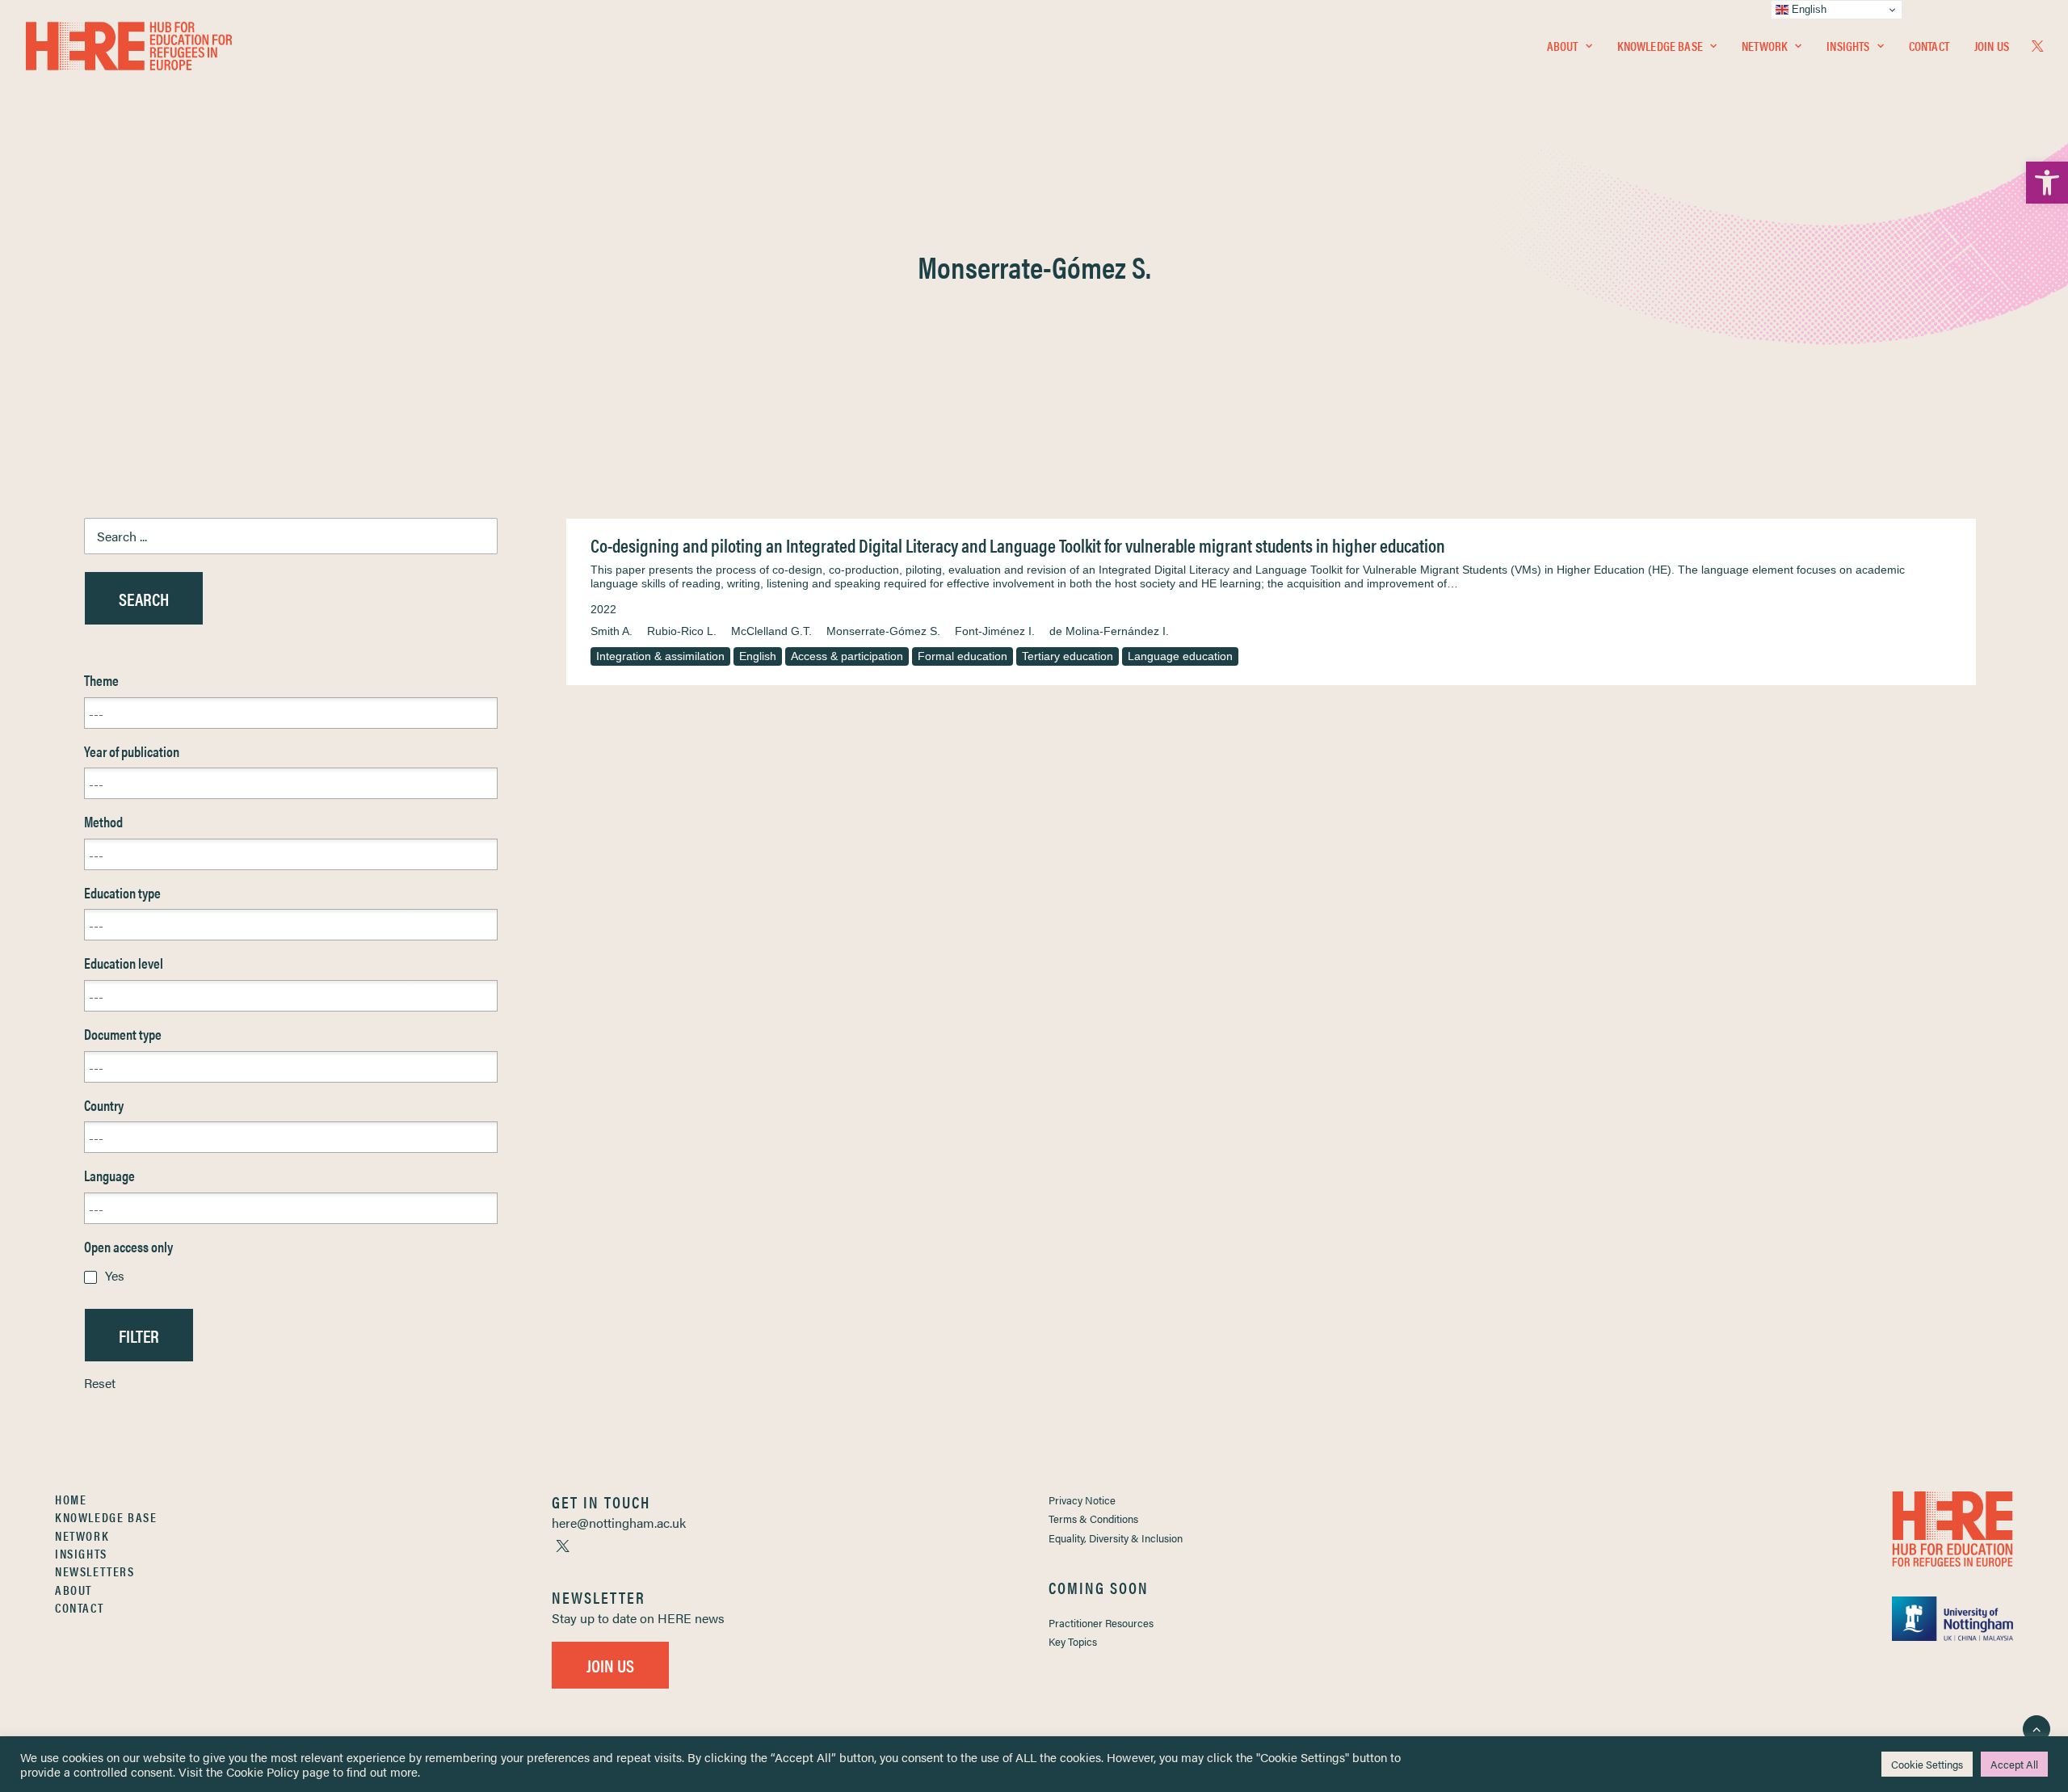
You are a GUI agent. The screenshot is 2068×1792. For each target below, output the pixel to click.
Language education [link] (1180, 656)
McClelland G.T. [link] (771, 631)
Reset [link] (100, 1383)
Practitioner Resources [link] (1101, 1623)
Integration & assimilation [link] (660, 656)
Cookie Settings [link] (1927, 1764)
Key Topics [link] (1073, 1641)
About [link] (1563, 46)
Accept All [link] (2014, 1764)
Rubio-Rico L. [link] (682, 631)
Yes (115, 1275)
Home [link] (71, 1499)
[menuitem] (1570, 46)
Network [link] (1765, 46)
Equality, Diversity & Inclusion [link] (1116, 1538)
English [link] (758, 656)
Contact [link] (1929, 46)
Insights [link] (1848, 46)
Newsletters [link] (95, 1571)
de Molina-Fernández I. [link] (1109, 631)
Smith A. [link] (612, 631)
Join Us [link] (1992, 46)
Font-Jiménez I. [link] (995, 631)
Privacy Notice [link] (1082, 1500)
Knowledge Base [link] (1660, 46)
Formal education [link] (963, 656)
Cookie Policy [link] (263, 1771)
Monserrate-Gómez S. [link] (883, 631)
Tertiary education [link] (1068, 656)
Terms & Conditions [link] (1093, 1519)
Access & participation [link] (847, 656)
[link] (2047, 183)
